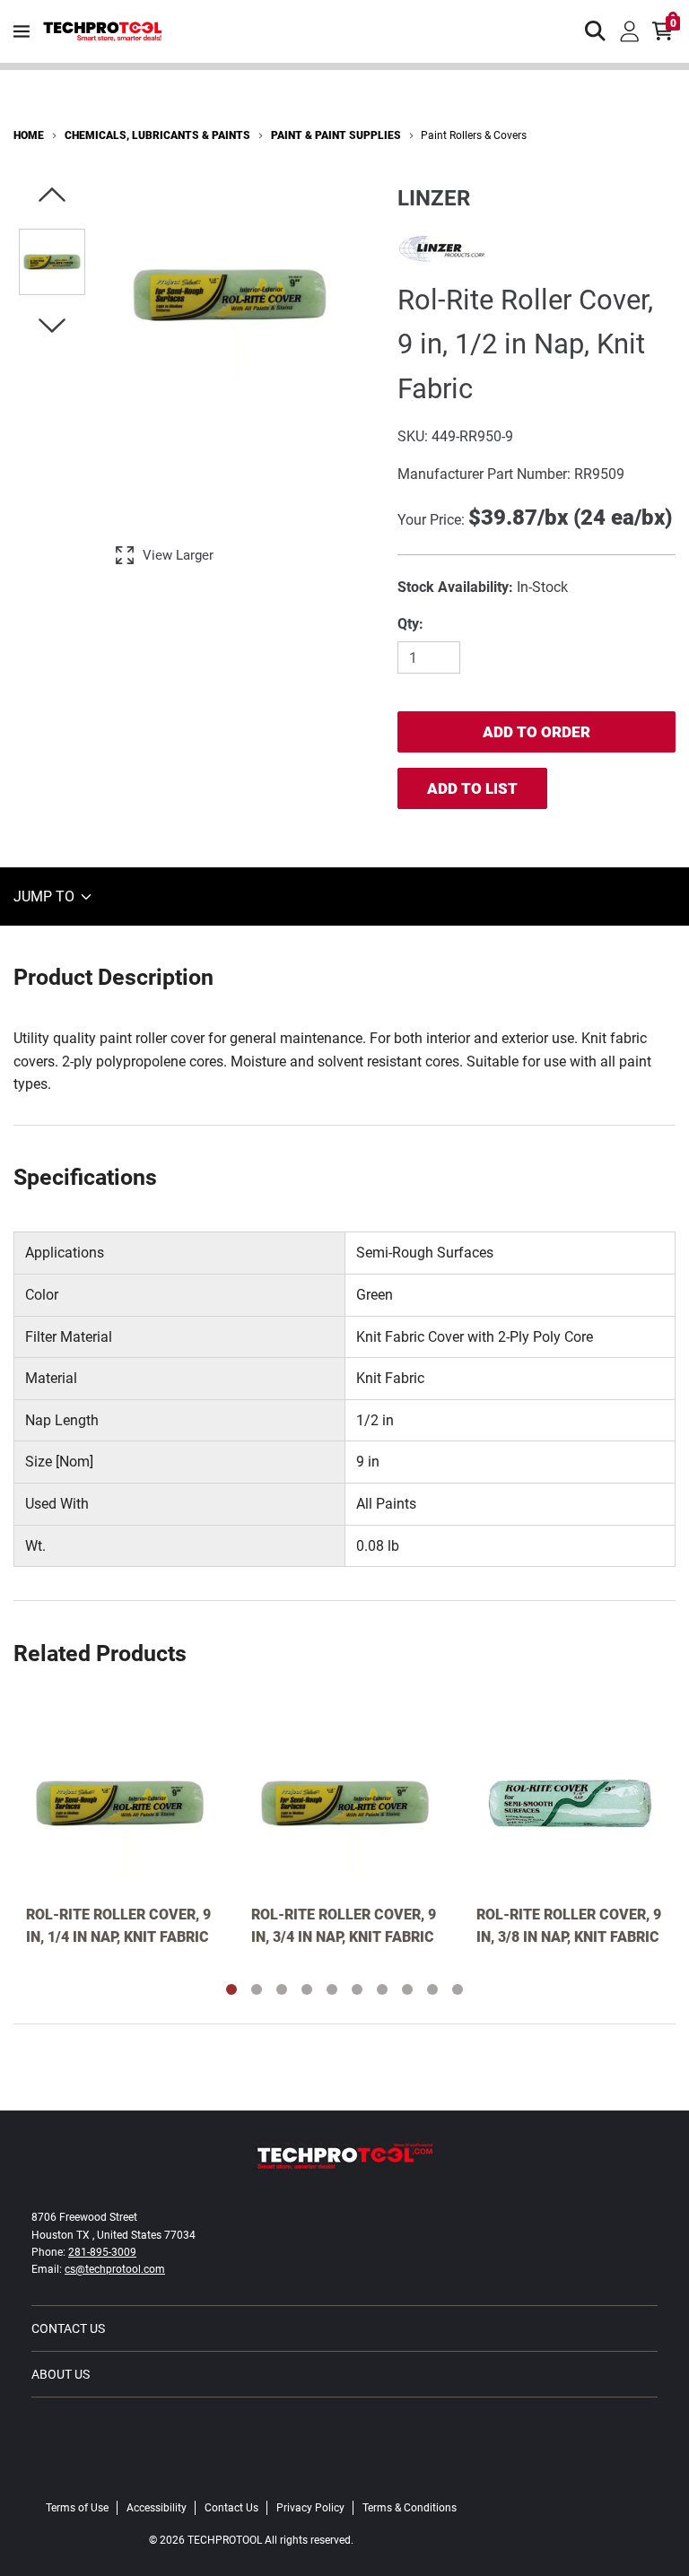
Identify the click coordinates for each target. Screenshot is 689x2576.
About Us (61, 2374)
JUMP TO (46, 896)
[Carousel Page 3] (282, 1989)
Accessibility (157, 2508)
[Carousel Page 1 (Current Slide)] (231, 1989)
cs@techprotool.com (115, 2269)
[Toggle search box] (596, 31)
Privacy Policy (310, 2508)
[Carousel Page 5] (332, 1989)
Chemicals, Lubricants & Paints (157, 135)
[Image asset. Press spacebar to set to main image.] (52, 262)
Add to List (472, 788)
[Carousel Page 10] (458, 1989)
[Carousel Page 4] (307, 1989)
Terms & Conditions (410, 2508)
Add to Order (536, 732)
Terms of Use (77, 2508)
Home (29, 135)
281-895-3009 (102, 2252)
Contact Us (68, 2328)
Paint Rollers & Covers (474, 135)
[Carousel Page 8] (407, 1989)
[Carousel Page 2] (257, 1989)
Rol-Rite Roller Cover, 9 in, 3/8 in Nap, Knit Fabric (569, 1926)
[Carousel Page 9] (432, 1989)
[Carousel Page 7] (382, 1989)
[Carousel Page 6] (357, 1989)
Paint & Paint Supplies (336, 135)
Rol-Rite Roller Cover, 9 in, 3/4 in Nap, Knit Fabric (344, 1926)
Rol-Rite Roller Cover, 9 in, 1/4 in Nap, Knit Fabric (118, 1926)
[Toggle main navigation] (22, 31)
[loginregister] (630, 31)
